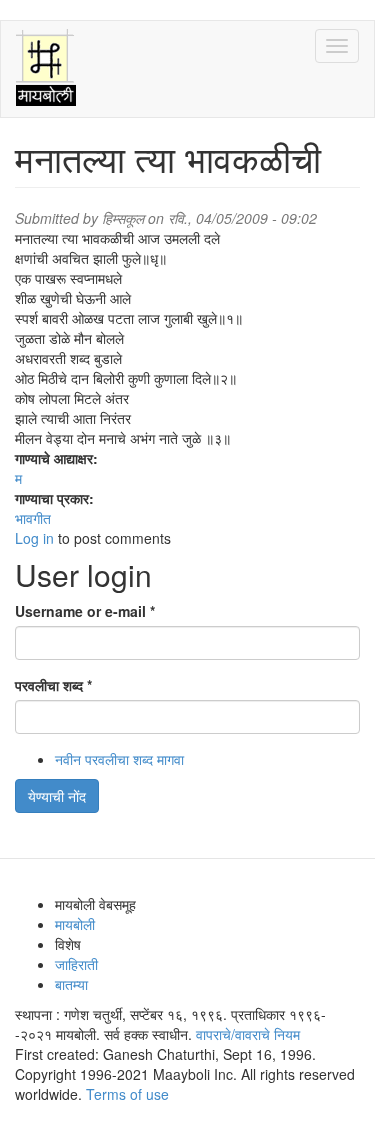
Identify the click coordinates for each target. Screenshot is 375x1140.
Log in (34, 538)
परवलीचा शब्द (53, 685)
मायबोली (75, 924)
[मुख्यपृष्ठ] (46, 69)
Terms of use (127, 1094)
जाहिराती (76, 964)
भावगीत (33, 518)
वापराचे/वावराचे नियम (248, 1034)
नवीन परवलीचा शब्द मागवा (119, 759)
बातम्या (71, 984)
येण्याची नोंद (57, 796)
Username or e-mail (85, 611)
